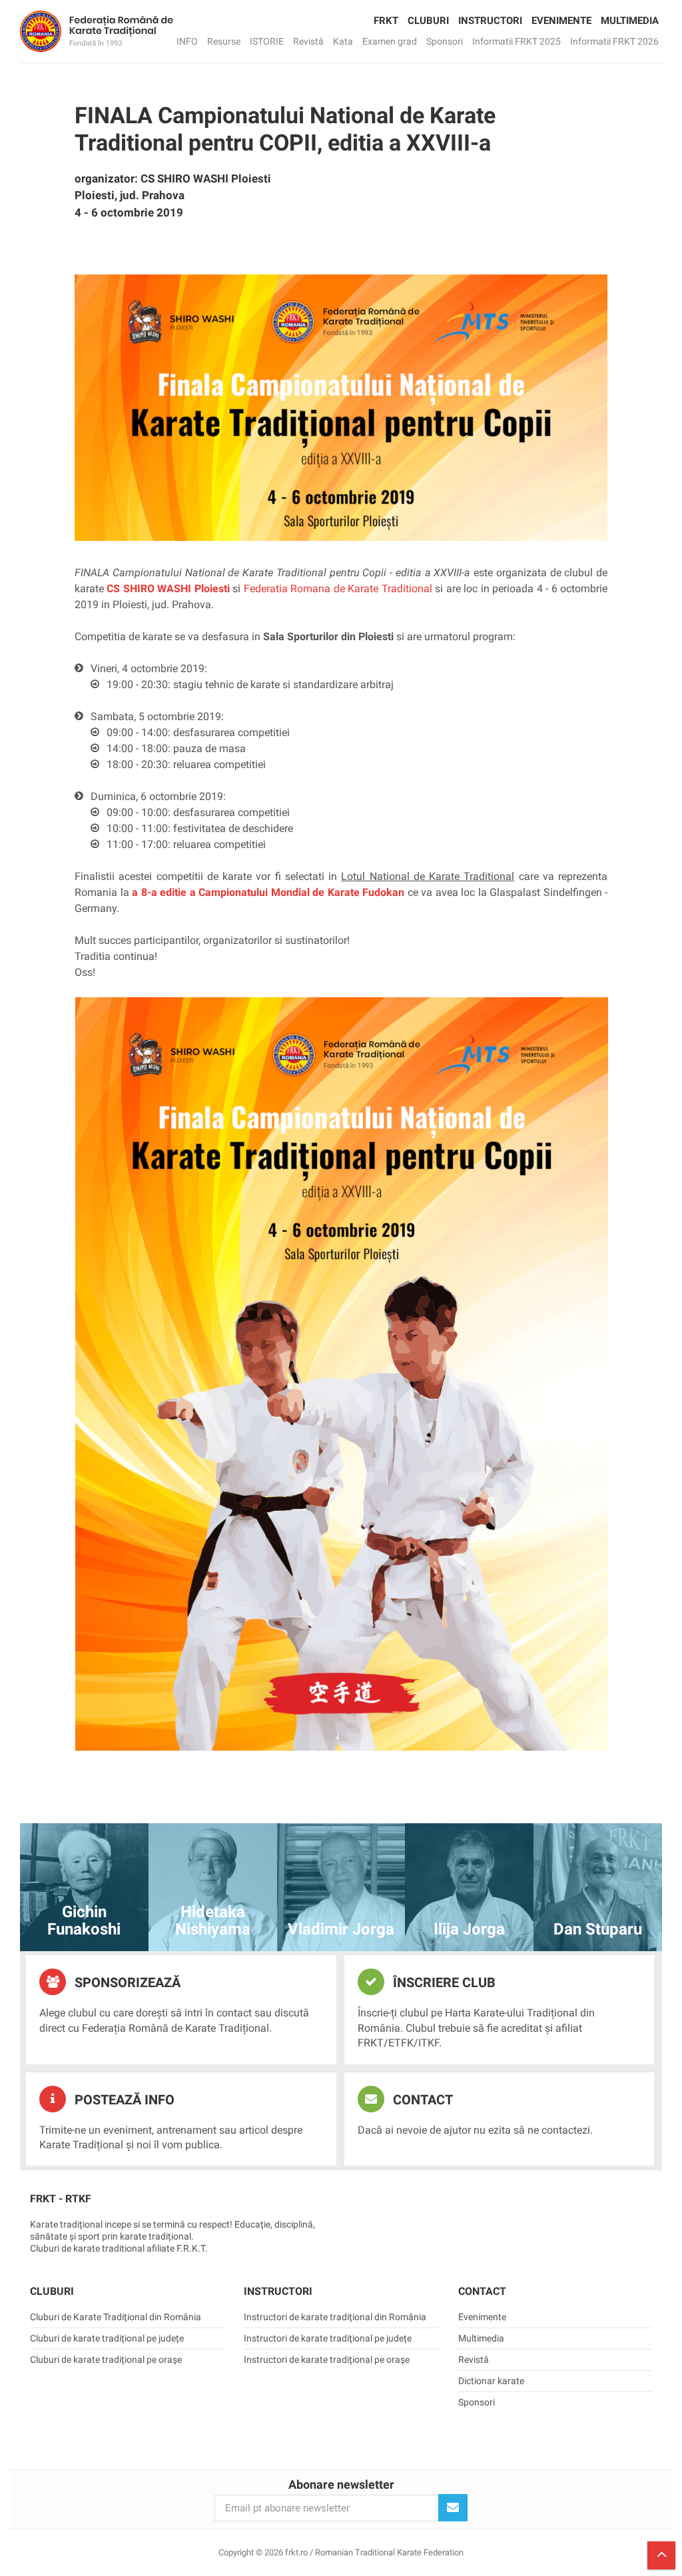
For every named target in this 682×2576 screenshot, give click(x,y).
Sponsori (445, 41)
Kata (343, 41)
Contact (421, 2100)
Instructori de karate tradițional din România (335, 2317)
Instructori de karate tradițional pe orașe (327, 2360)
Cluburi (428, 21)
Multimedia (630, 21)
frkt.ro (97, 31)
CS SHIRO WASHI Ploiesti (168, 589)
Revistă (308, 41)
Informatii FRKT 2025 (516, 41)
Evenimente (561, 21)
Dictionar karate (491, 2381)
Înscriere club (443, 1982)
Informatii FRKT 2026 (614, 41)
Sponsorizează (126, 1982)
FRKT (386, 21)
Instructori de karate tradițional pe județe (328, 2338)
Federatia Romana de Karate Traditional (338, 589)
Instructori (490, 21)
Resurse (224, 41)
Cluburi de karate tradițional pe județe (107, 2338)
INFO (187, 41)
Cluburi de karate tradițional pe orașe (106, 2360)
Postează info (123, 2100)
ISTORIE (267, 41)
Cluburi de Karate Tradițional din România (116, 2317)
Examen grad (390, 41)
